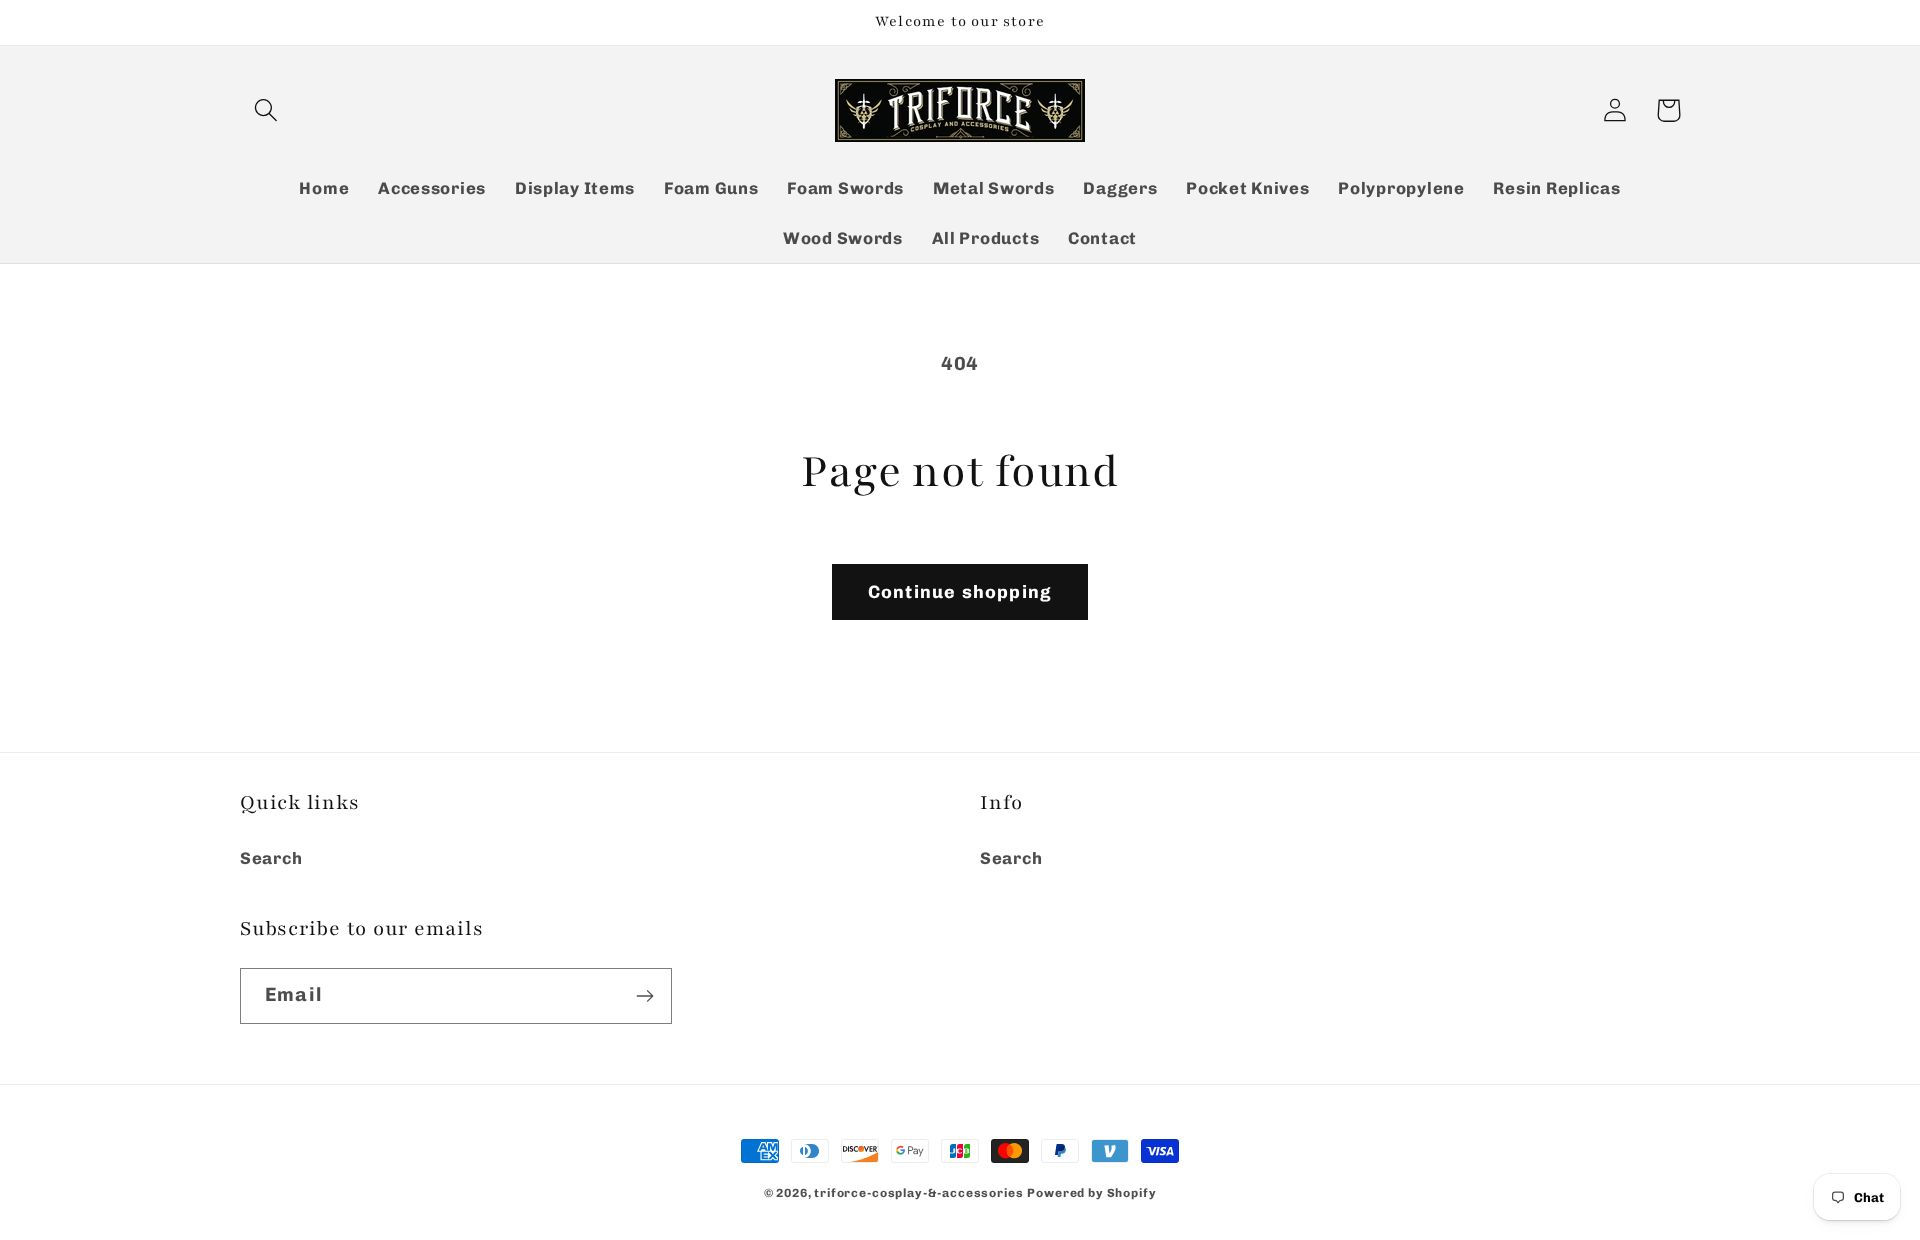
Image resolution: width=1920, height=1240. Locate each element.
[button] (266, 110)
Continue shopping (960, 592)
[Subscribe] (644, 996)
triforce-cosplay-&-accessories (918, 1193)
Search (271, 858)
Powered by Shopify (1091, 1193)
